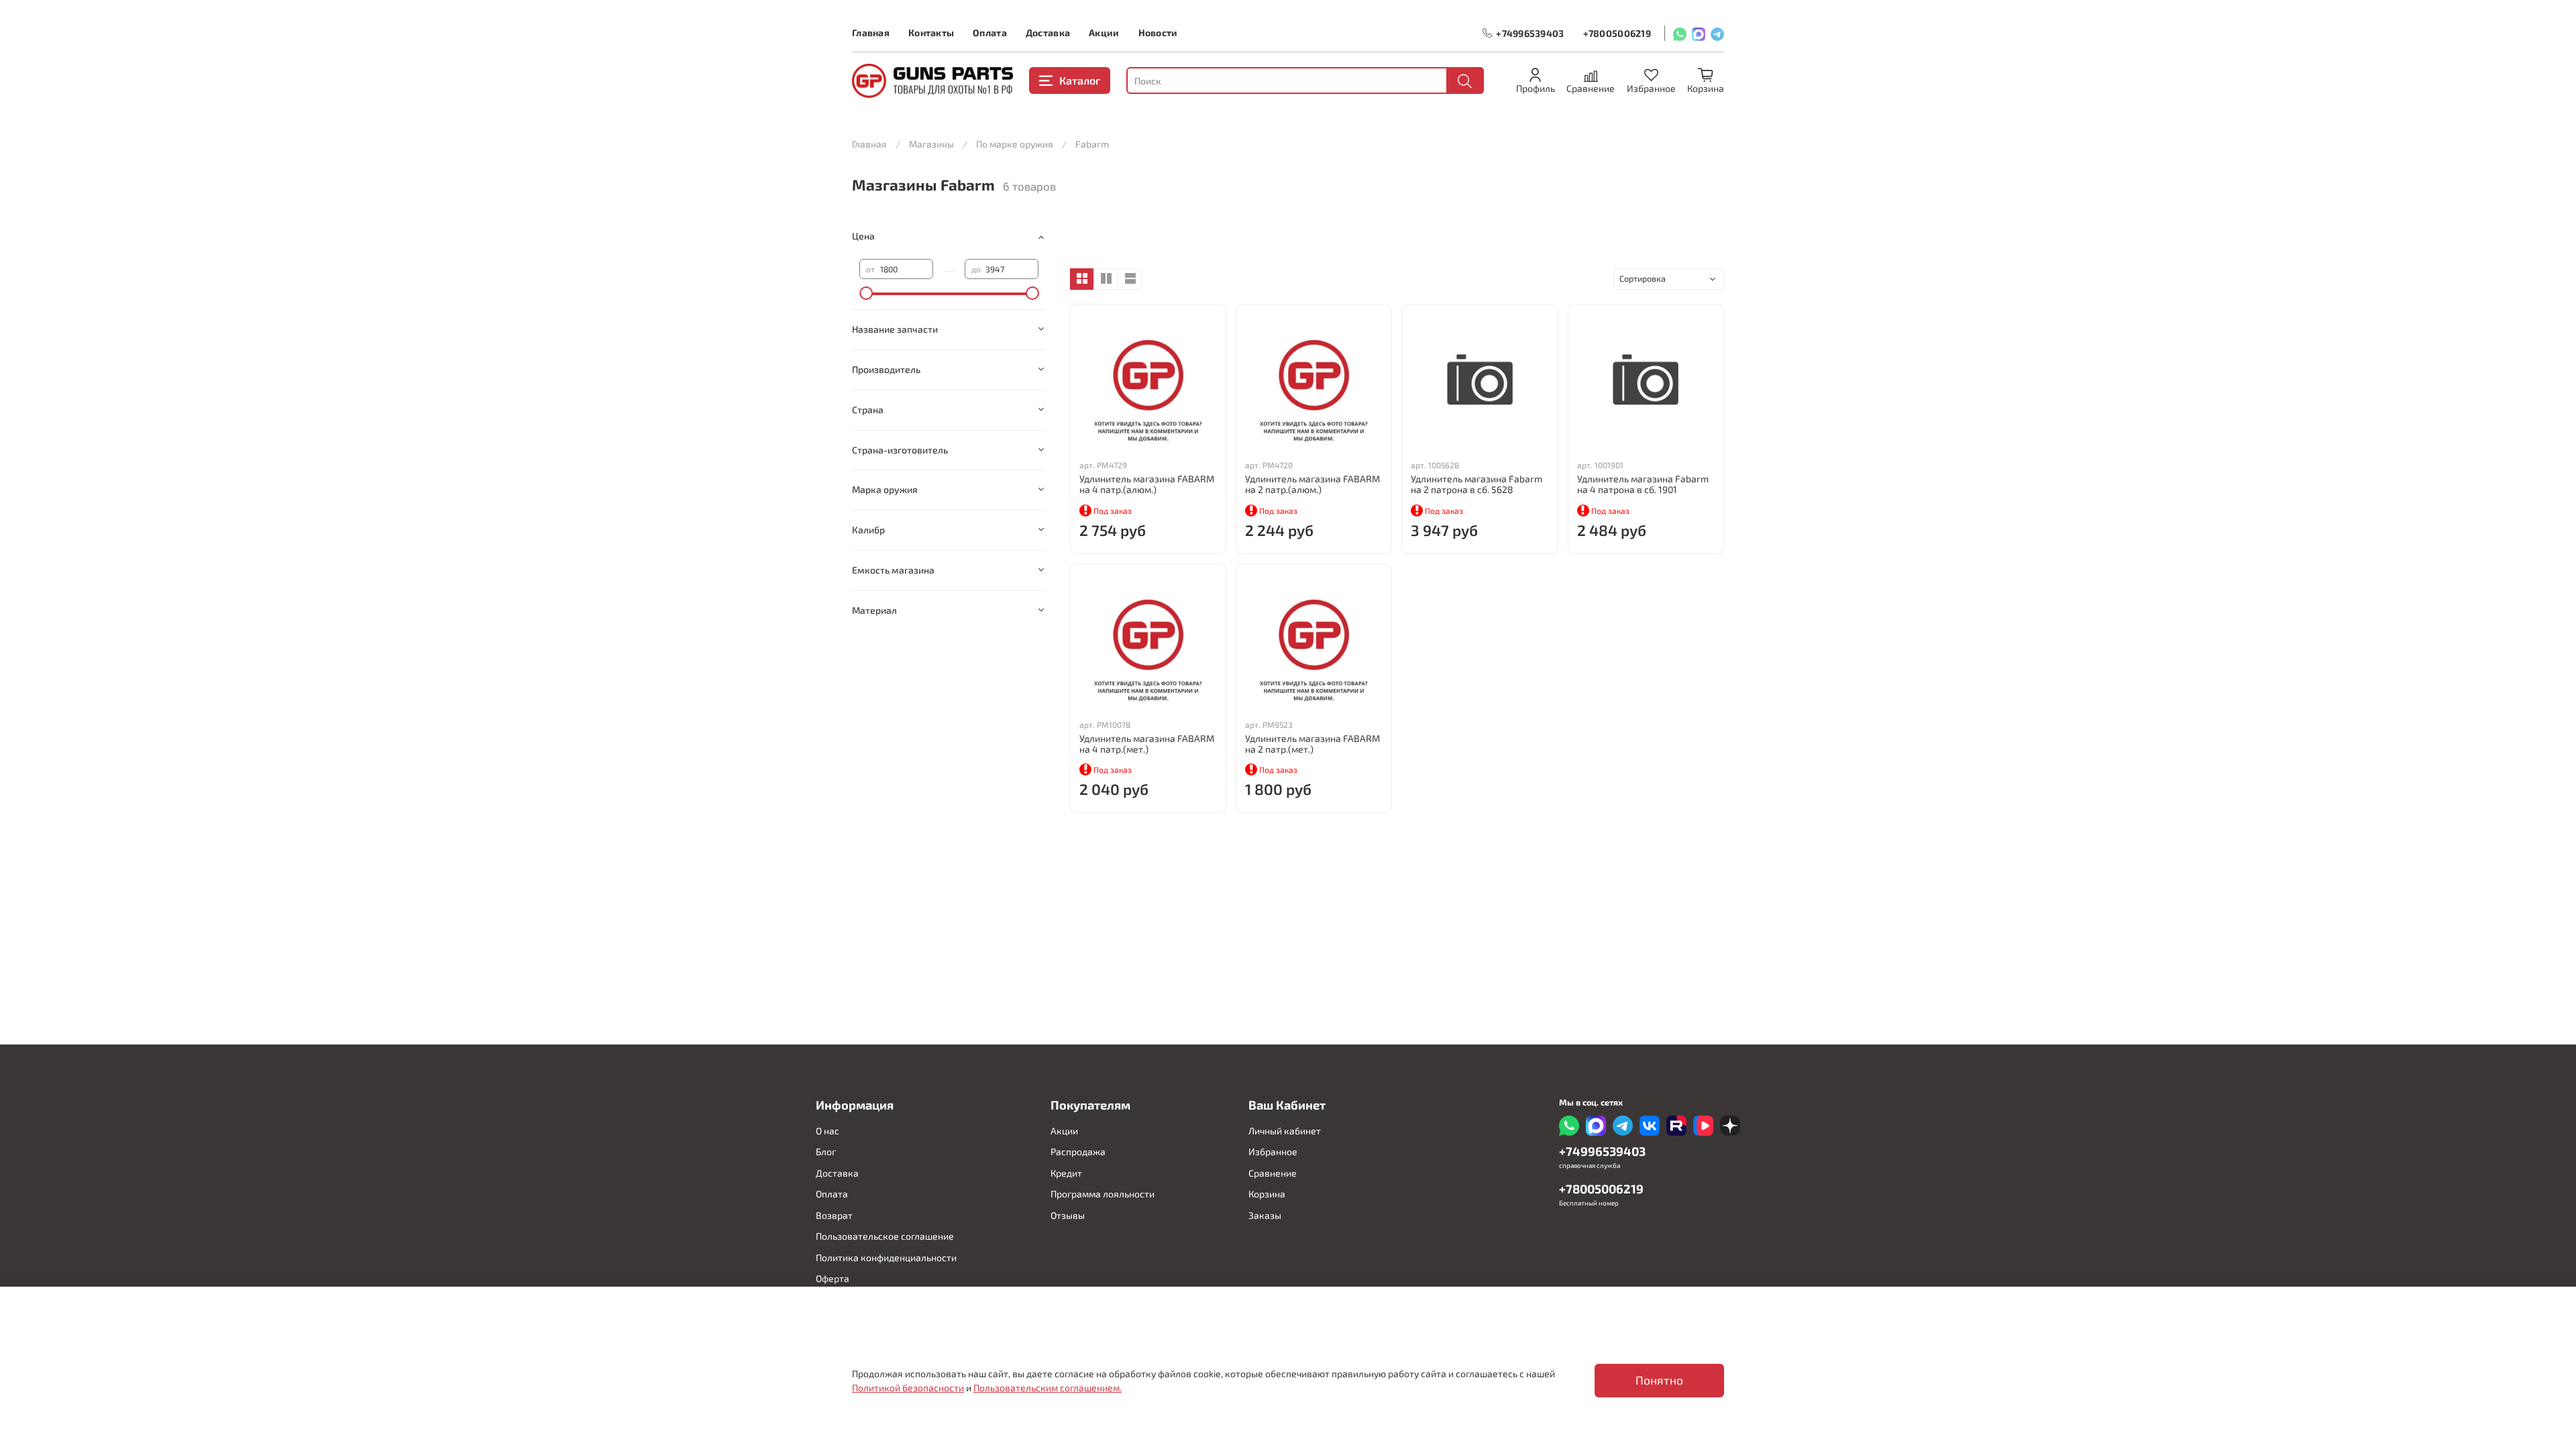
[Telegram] (1717, 33)
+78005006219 (1617, 33)
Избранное (1273, 1151)
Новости (1158, 33)
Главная (871, 33)
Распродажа (1078, 1151)
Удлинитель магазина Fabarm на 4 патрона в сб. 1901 (1643, 484)
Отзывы (1068, 1215)
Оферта (833, 1278)
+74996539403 (1530, 33)
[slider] (866, 293)
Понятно (1659, 1380)
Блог (826, 1151)
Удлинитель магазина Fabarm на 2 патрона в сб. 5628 (1477, 484)
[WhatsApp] (1680, 33)
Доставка (1048, 33)
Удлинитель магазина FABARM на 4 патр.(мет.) (1147, 744)
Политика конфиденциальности (886, 1257)
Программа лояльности (1103, 1194)
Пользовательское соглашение (885, 1236)
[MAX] (1699, 33)
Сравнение (1273, 1173)
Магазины (931, 144)
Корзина (1267, 1194)
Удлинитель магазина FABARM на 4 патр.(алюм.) (1147, 484)
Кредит (1066, 1173)
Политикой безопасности (908, 1388)
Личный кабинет (1285, 1131)
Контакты (931, 33)
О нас (827, 1131)
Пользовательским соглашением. (1048, 1388)
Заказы (1265, 1215)
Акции (1104, 33)
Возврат (834, 1215)
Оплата (990, 33)
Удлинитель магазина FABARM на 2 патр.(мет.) (1312, 744)
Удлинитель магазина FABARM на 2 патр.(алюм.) (1312, 484)
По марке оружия (1015, 144)
